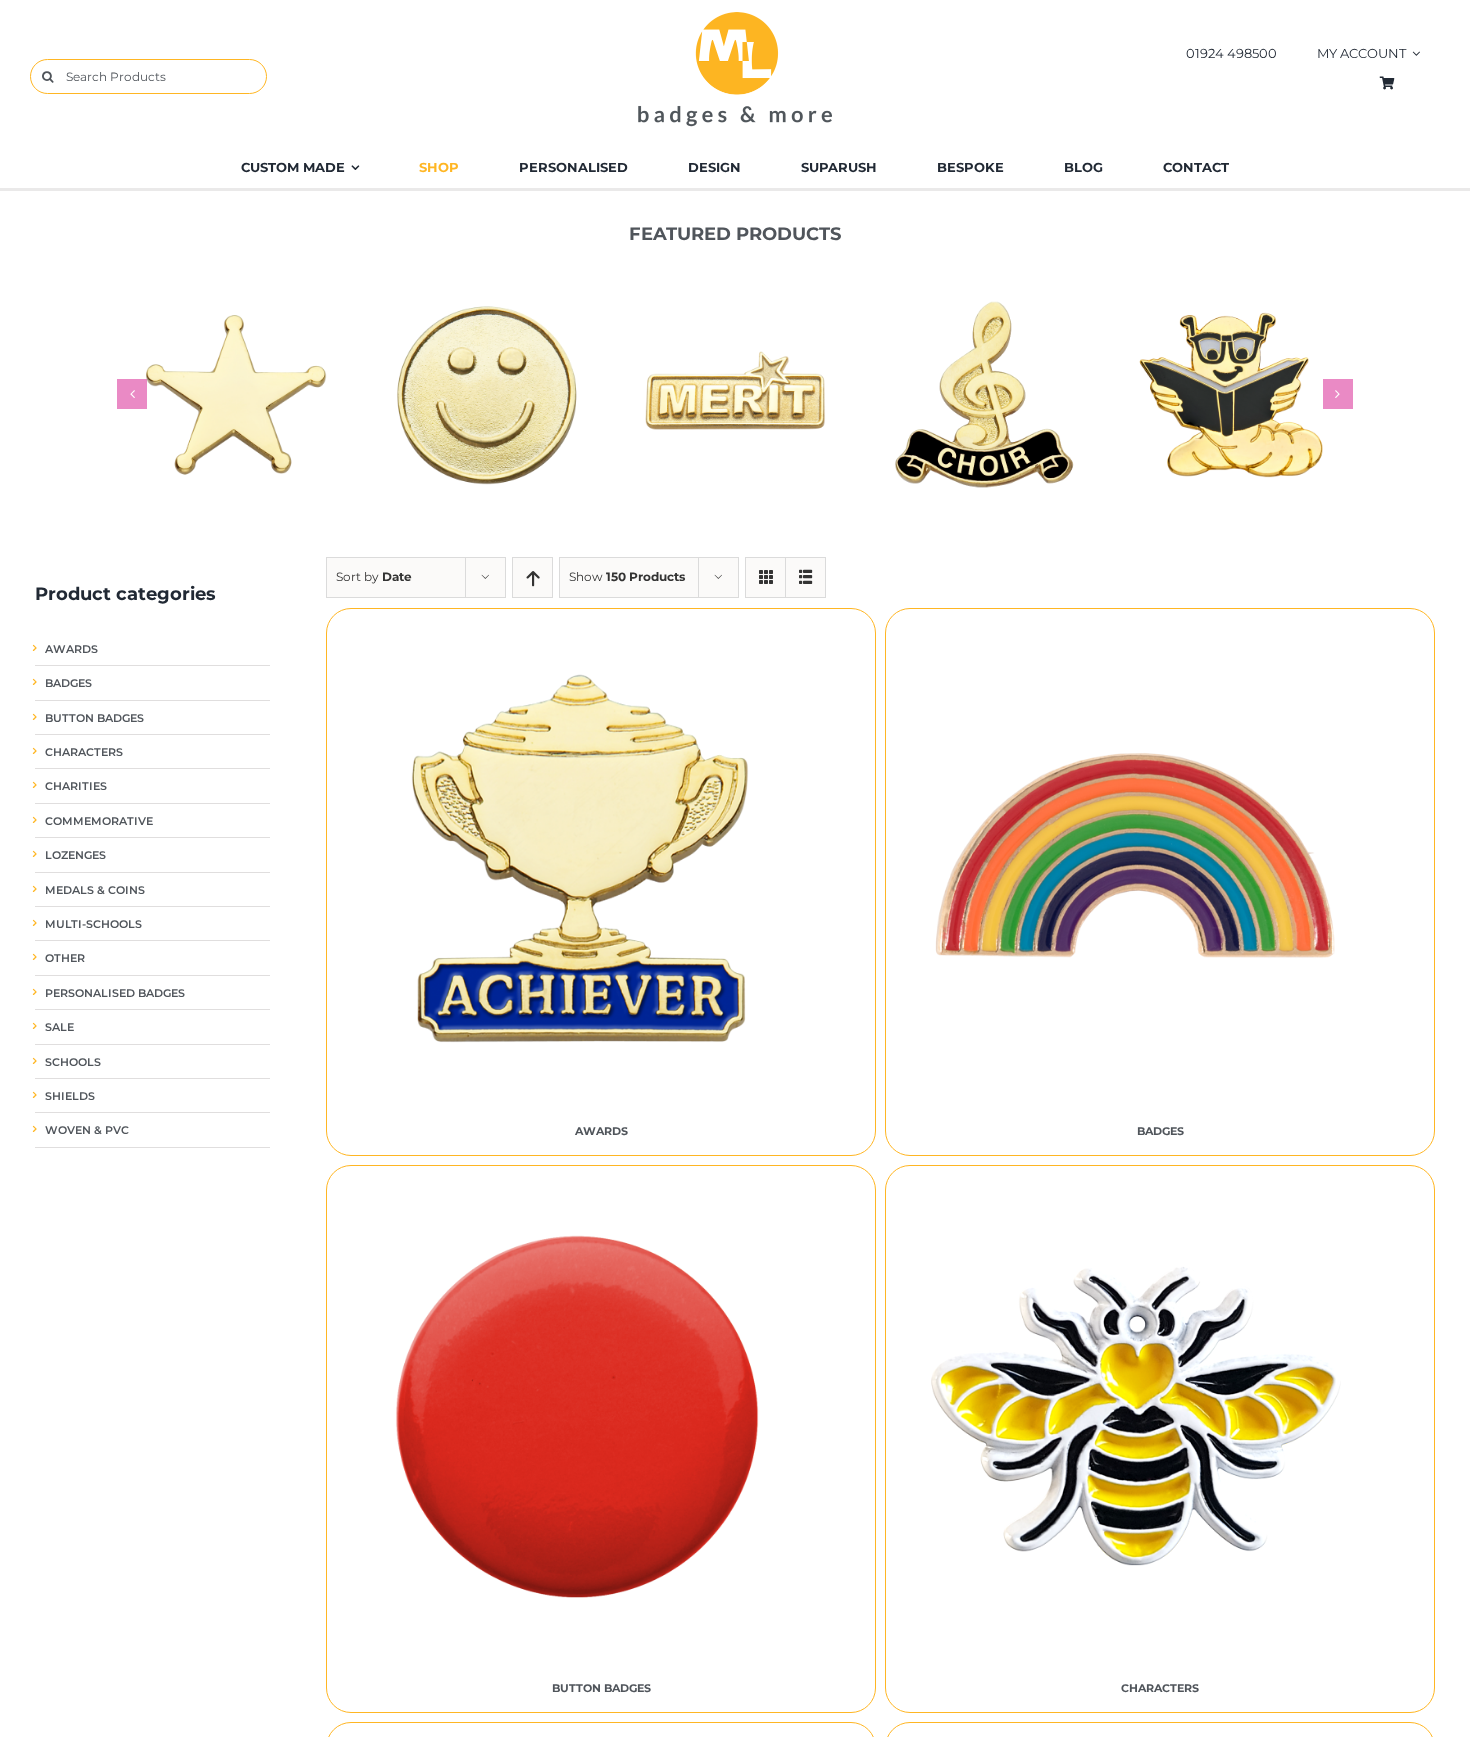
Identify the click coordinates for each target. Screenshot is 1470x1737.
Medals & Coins (95, 890)
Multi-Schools (93, 924)
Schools (73, 1062)
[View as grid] (765, 577)
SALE (59, 1027)
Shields (70, 1096)
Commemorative (99, 821)
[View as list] (805, 577)
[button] (132, 394)
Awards (71, 649)
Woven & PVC (87, 1130)
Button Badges (94, 718)
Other (65, 958)
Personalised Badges (115, 993)
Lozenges (75, 855)
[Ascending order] (532, 577)
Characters (84, 752)
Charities (76, 786)
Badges (68, 683)
